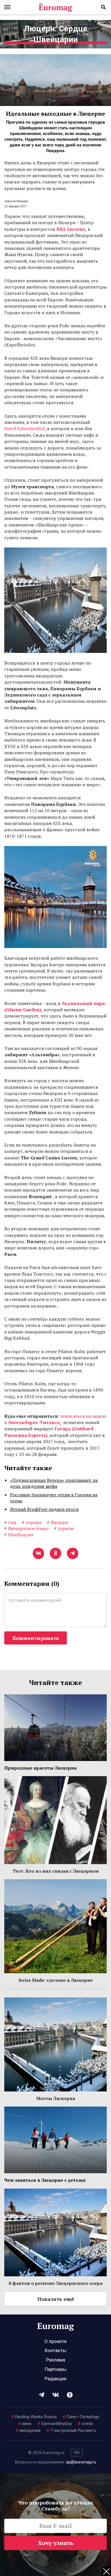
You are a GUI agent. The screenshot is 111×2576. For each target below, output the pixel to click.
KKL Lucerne (71, 229)
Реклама (56, 2360)
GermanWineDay (55, 2424)
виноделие (28, 2430)
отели (85, 2424)
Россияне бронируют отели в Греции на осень (54, 1498)
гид (10, 1522)
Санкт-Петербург (81, 2417)
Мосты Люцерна (56, 2098)
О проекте (55, 2341)
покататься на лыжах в (55, 1419)
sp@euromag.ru (81, 2462)
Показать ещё (56, 2299)
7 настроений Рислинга (71, 2430)
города (32, 1522)
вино (25, 2424)
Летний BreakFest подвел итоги (44, 1509)
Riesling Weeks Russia (34, 2417)
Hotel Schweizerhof (24, 428)
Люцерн (57, 1522)
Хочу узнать (56, 2543)
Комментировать (36, 1638)
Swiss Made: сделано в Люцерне (56, 1980)
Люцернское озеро (26, 1528)
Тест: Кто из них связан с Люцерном (56, 1871)
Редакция (55, 2379)
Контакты (55, 2350)
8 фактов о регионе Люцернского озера (55, 2283)
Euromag (55, 7)
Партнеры (55, 2369)
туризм (64, 1528)
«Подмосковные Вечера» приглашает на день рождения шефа (54, 1483)
